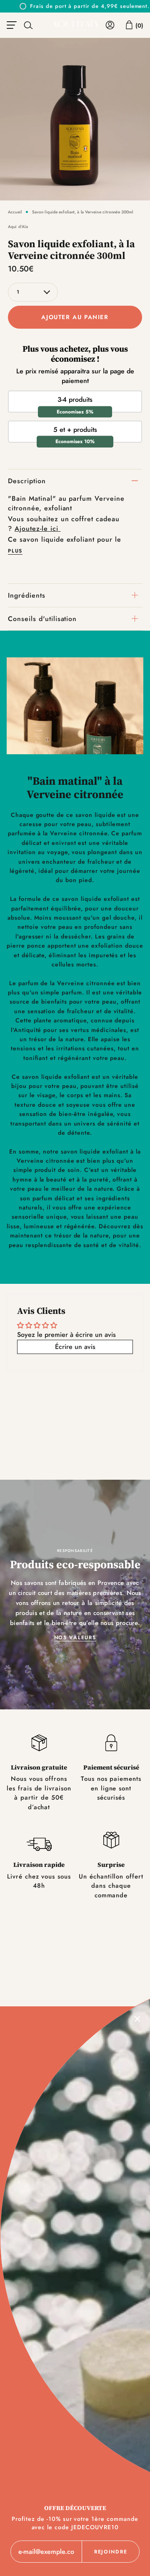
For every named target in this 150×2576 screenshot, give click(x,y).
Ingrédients (27, 595)
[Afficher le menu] (13, 25)
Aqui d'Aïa (18, 227)
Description (27, 481)
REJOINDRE (111, 2552)
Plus (15, 551)
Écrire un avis (75, 1347)
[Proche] (137, 2019)
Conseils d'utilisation (42, 619)
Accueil (15, 212)
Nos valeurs (75, 1638)
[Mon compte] (110, 25)
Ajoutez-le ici (37, 529)
